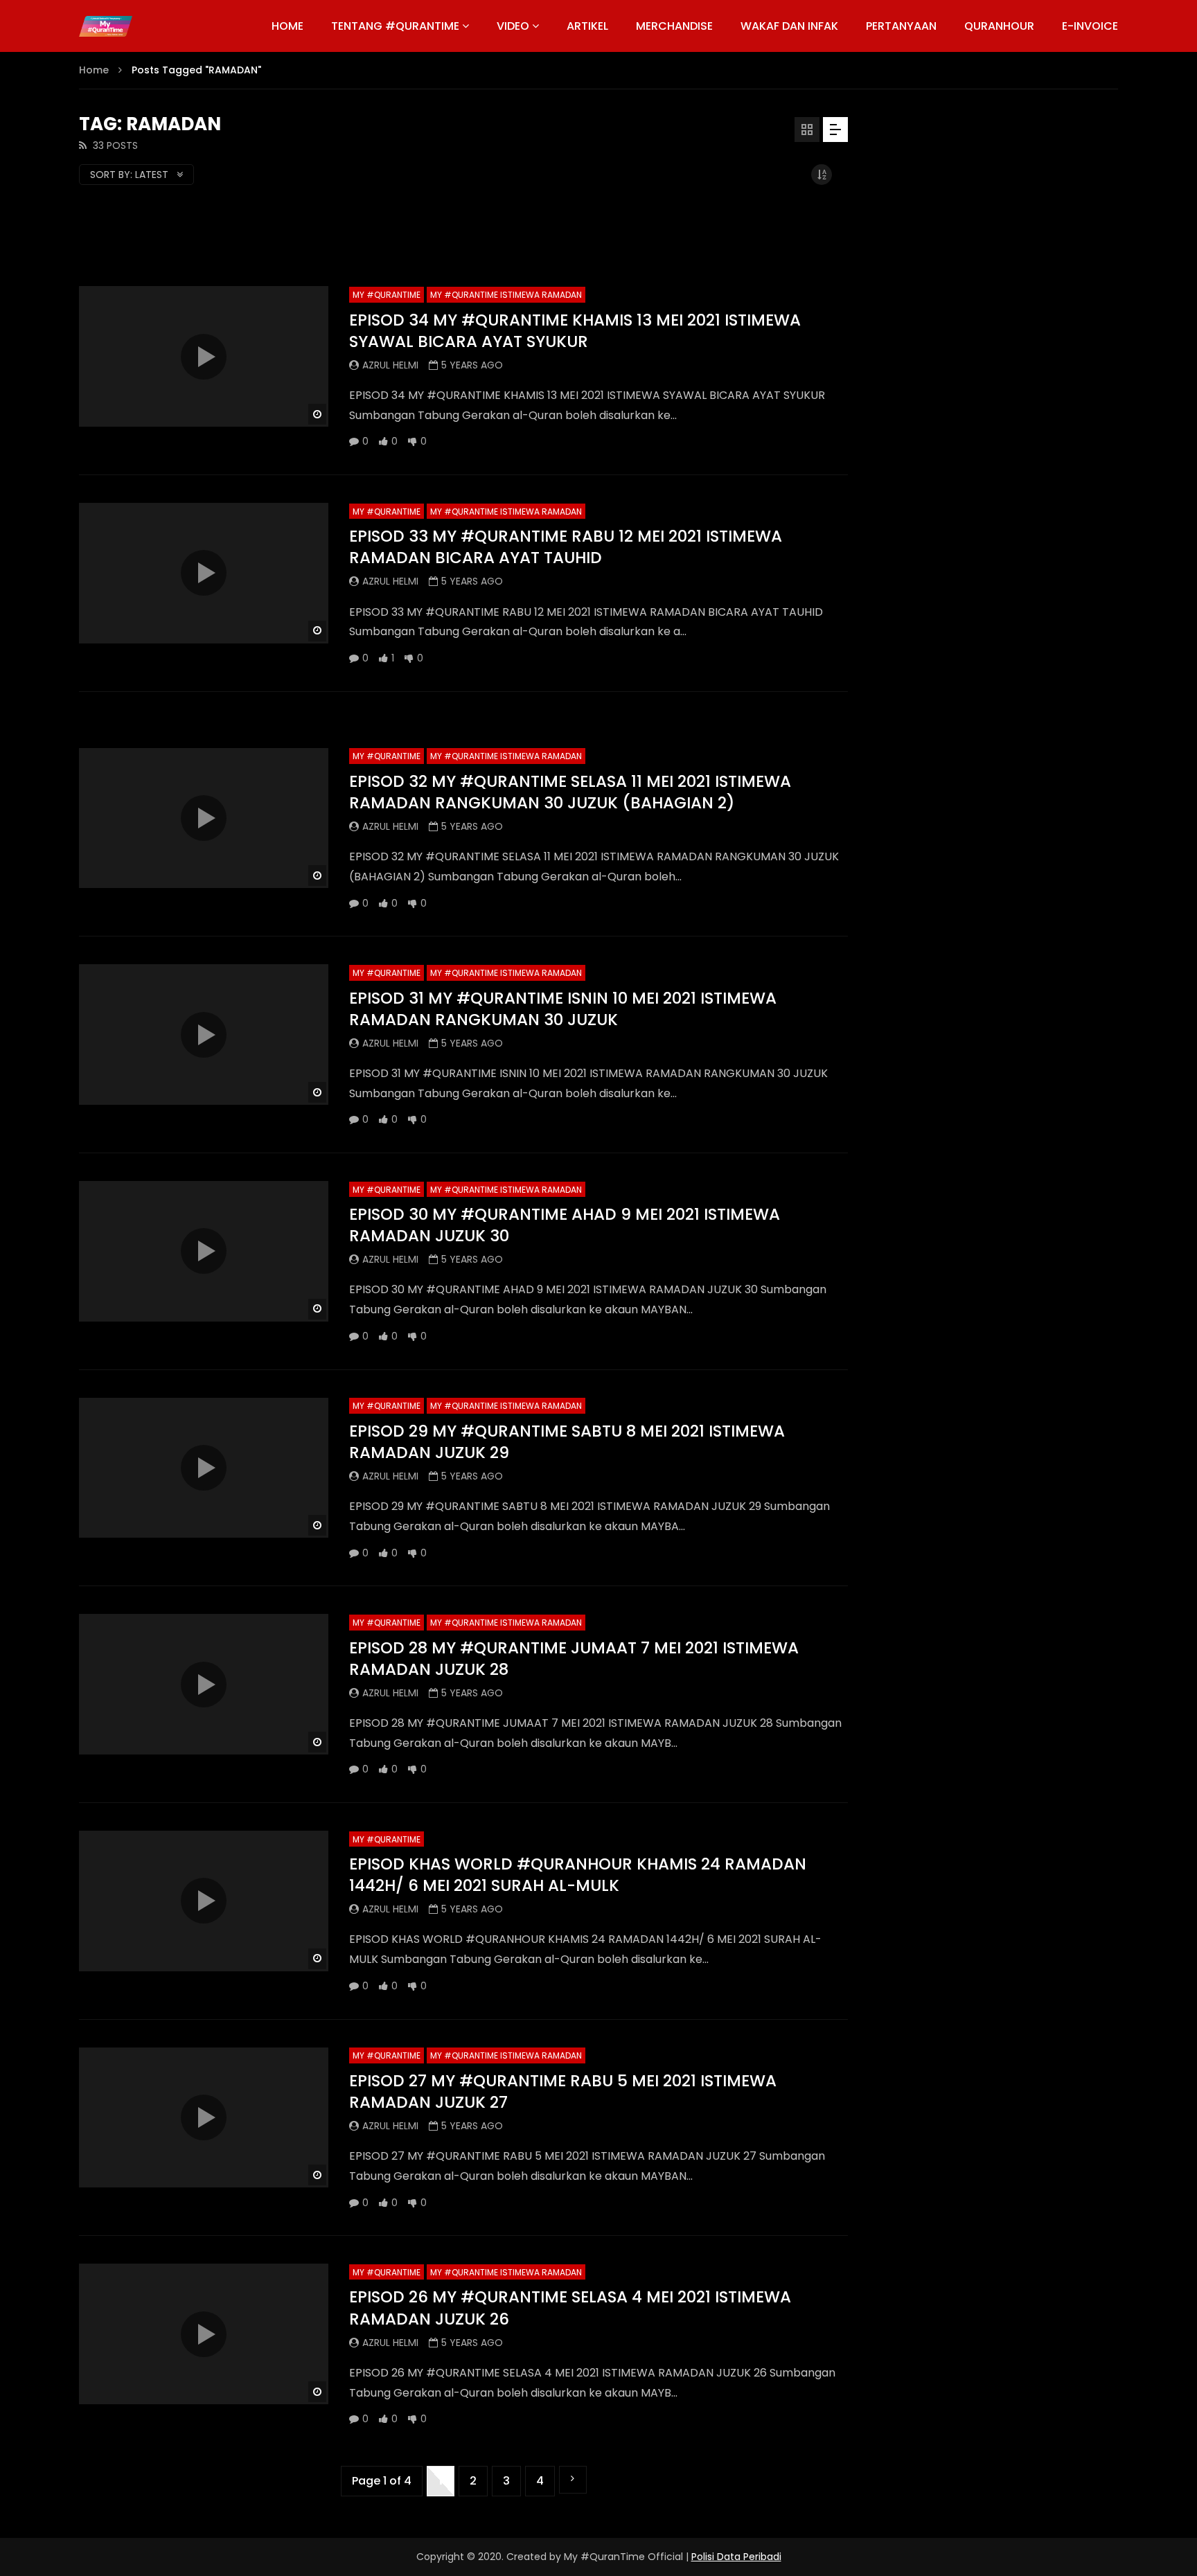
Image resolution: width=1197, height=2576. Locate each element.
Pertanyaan (901, 26)
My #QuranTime (387, 295)
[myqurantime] (106, 26)
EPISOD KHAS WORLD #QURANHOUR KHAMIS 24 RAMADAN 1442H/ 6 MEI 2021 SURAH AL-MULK (578, 1875)
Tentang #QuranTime (395, 26)
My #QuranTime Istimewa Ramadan (506, 295)
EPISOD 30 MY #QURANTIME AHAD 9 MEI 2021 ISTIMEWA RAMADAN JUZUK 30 (565, 1225)
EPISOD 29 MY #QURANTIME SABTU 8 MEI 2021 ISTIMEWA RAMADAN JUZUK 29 (567, 1442)
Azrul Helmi (390, 365)
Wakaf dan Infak (789, 26)
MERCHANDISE (674, 26)
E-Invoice (1090, 26)
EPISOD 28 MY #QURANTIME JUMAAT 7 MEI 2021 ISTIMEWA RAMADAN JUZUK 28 (574, 1659)
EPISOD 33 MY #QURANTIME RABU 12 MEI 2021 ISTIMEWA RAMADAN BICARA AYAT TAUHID (566, 547)
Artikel (587, 26)
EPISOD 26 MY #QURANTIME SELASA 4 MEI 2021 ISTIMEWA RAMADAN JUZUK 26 (570, 2308)
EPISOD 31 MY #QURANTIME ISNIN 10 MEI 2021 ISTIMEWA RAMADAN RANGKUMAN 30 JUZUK (563, 1009)
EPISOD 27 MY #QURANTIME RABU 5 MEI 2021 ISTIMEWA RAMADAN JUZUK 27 (563, 2091)
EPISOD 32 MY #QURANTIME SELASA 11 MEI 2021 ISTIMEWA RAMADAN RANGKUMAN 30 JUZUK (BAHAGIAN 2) (570, 792)
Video (513, 26)
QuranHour (999, 26)
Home (94, 70)
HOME (287, 26)
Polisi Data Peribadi (736, 2557)
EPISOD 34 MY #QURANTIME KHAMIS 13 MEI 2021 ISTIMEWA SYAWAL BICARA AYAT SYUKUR (575, 331)
